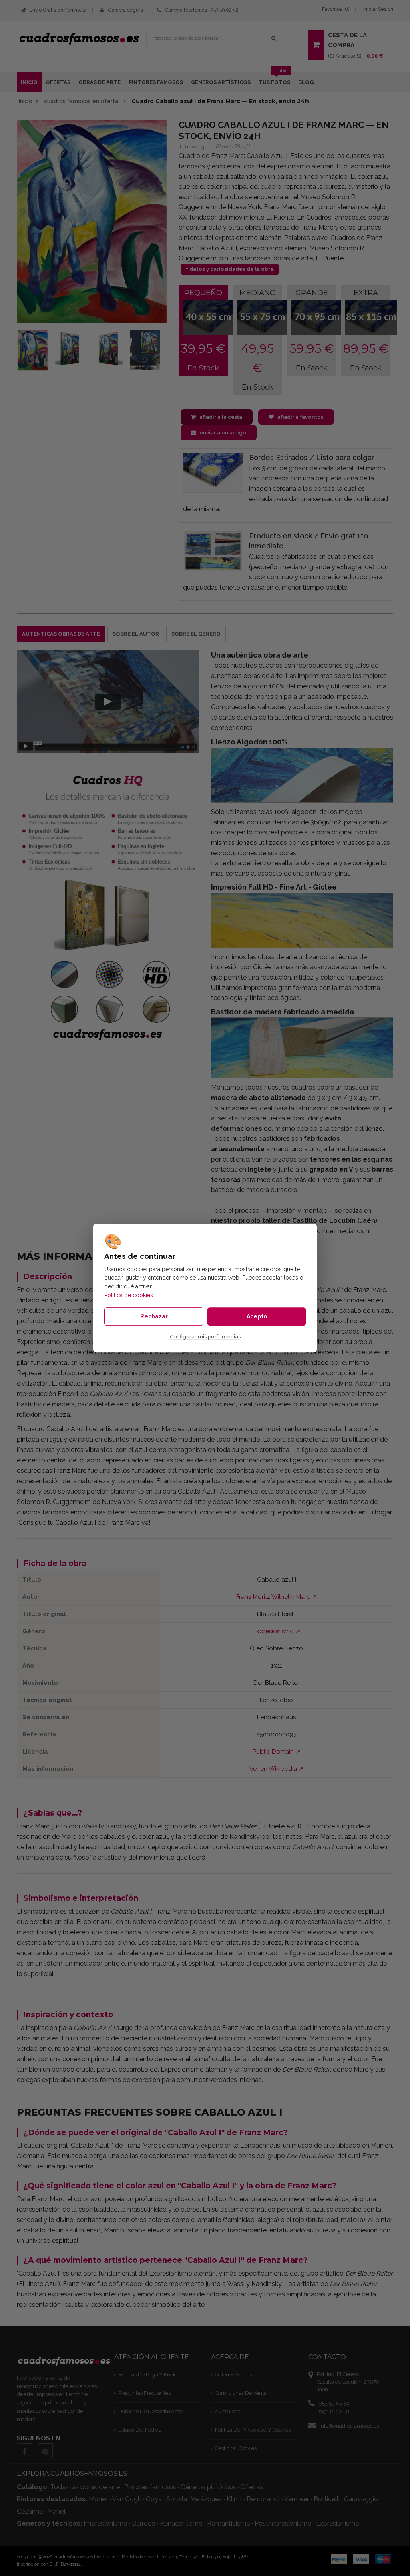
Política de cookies (129, 1295)
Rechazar (154, 1316)
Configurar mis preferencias (205, 1337)
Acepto (257, 1316)
